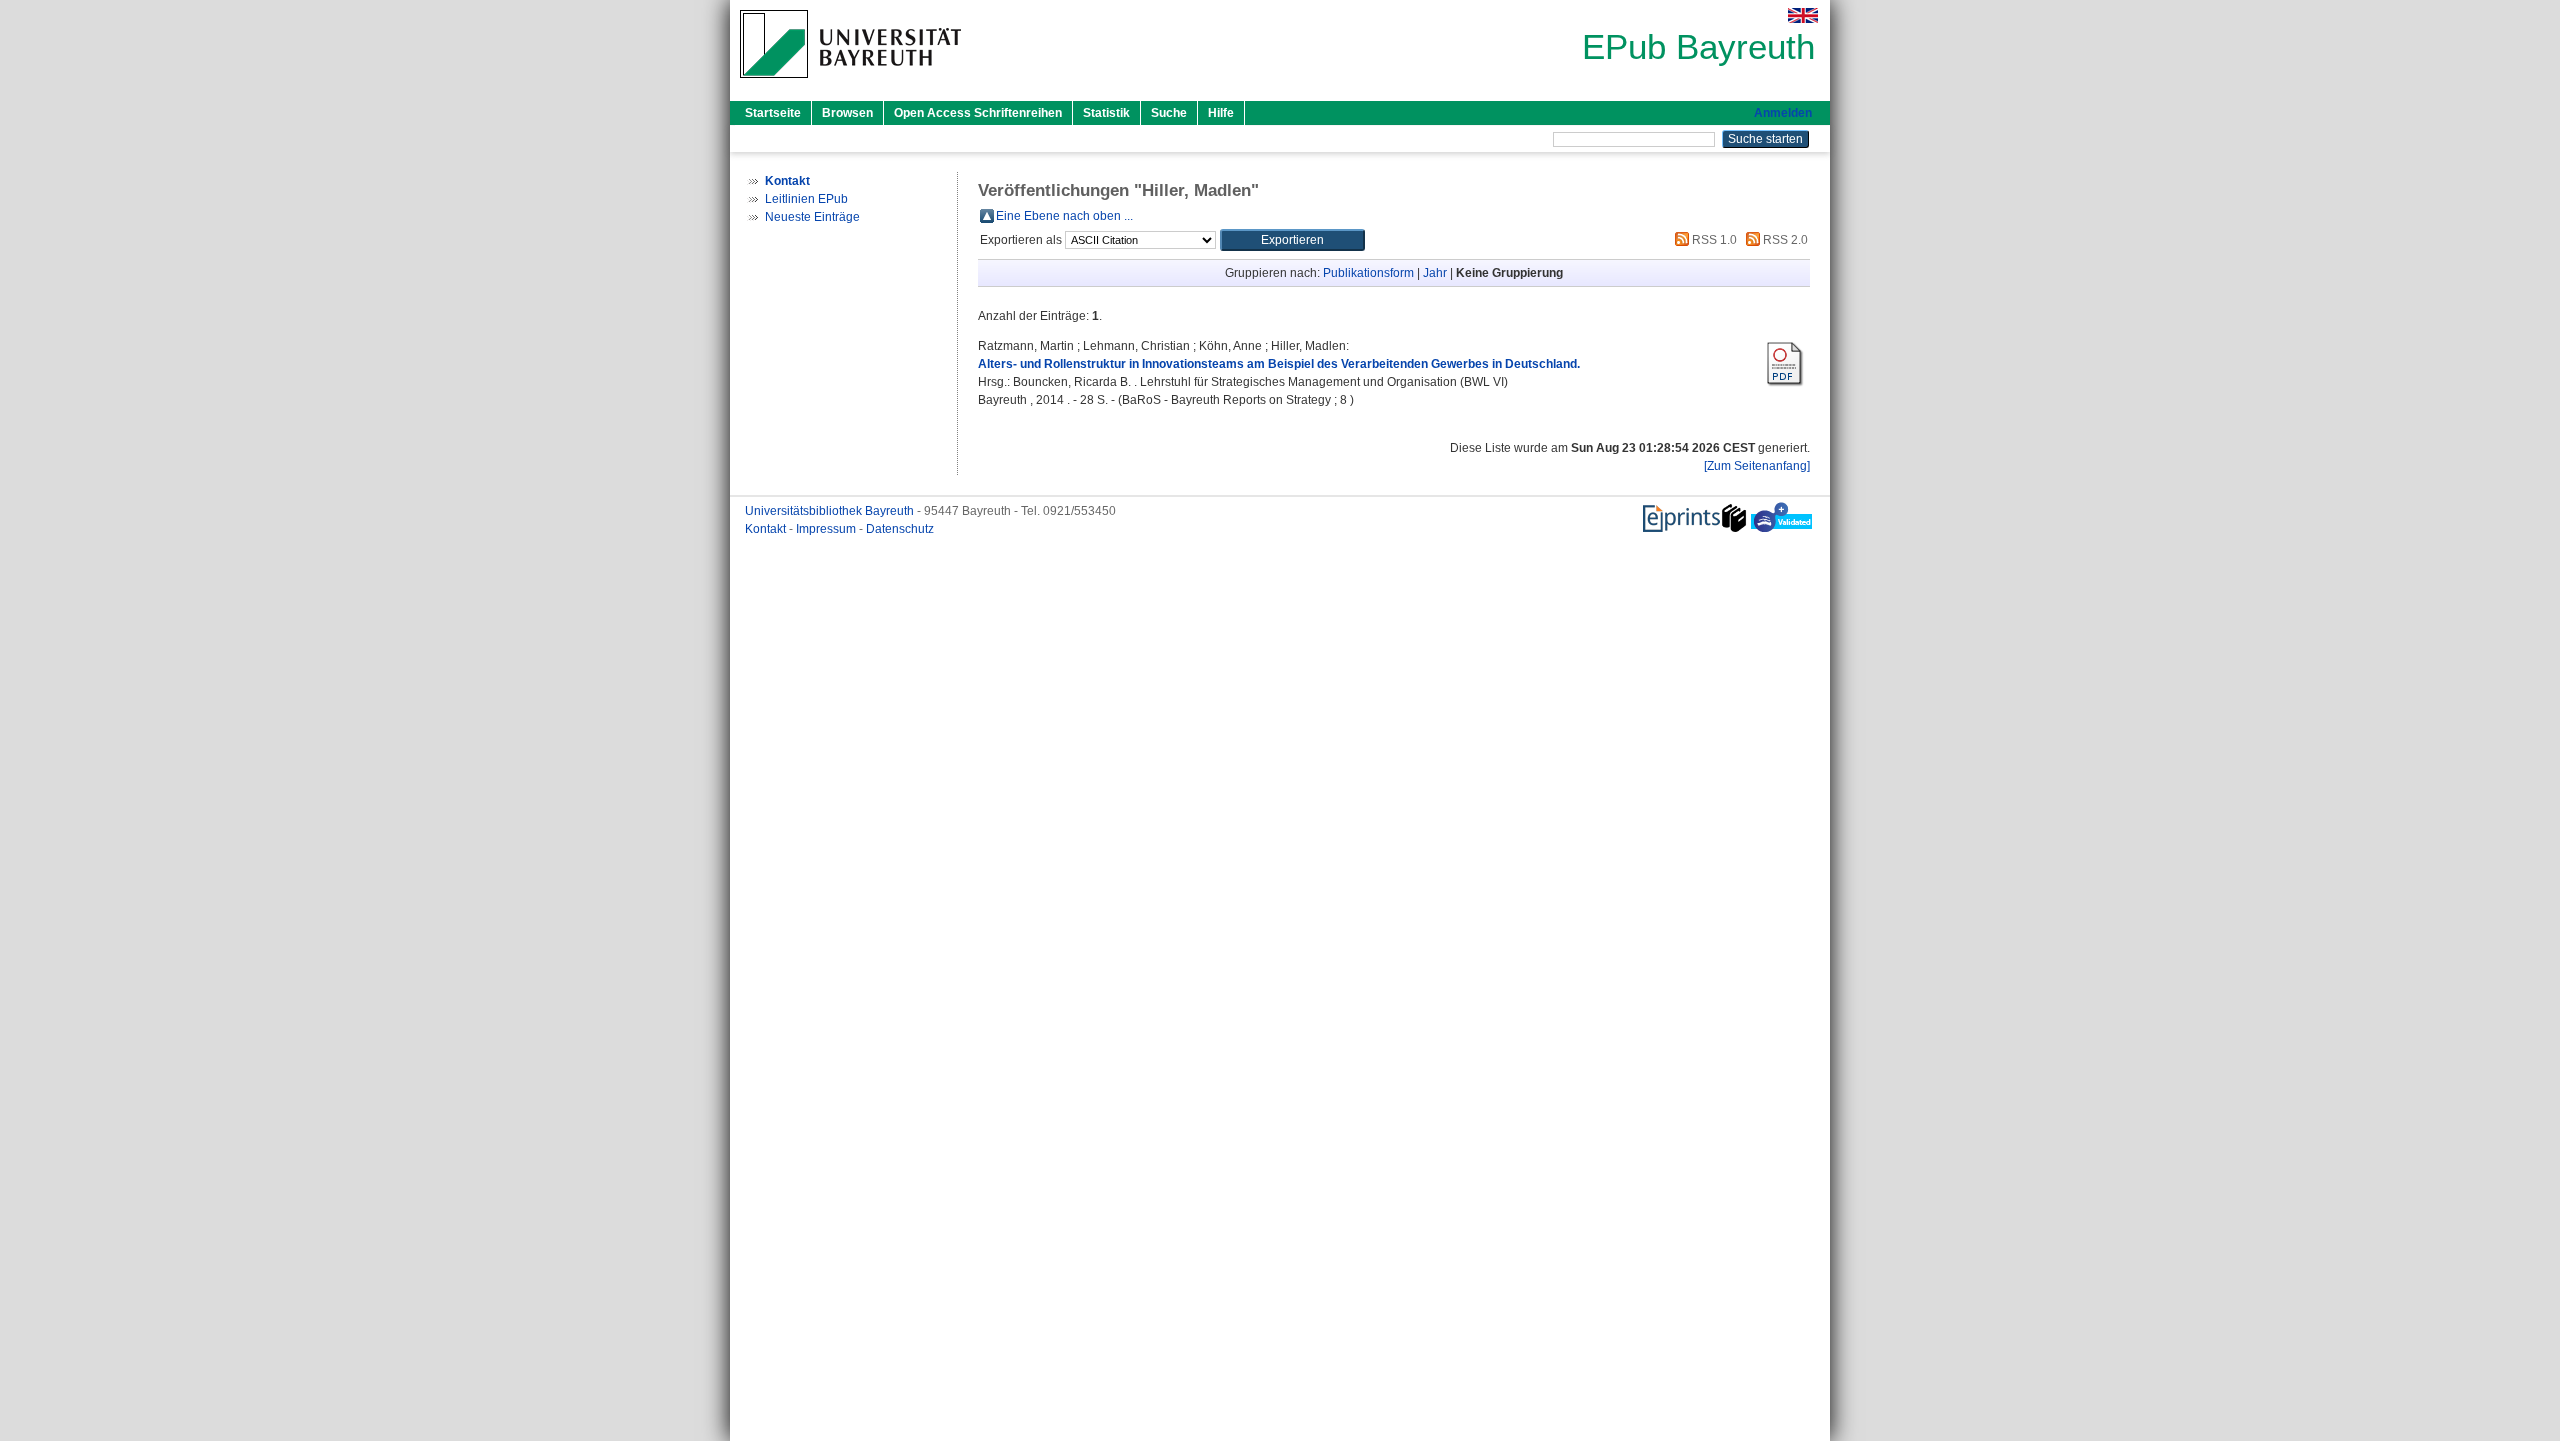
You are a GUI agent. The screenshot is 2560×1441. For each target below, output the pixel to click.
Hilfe (1221, 113)
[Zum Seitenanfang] (1757, 466)
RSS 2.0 (1784, 240)
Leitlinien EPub (806, 199)
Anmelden (1783, 113)
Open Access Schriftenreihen (978, 113)
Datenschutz (900, 529)
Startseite (773, 113)
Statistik (1106, 113)
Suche (1169, 113)
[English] (1803, 15)
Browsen (847, 113)
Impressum (827, 529)
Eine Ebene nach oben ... (1064, 216)
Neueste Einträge (812, 217)
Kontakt (767, 529)
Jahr (1435, 273)
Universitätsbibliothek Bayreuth (831, 511)
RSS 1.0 (1713, 240)
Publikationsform (1368, 273)
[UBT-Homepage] (850, 84)
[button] (1292, 240)
